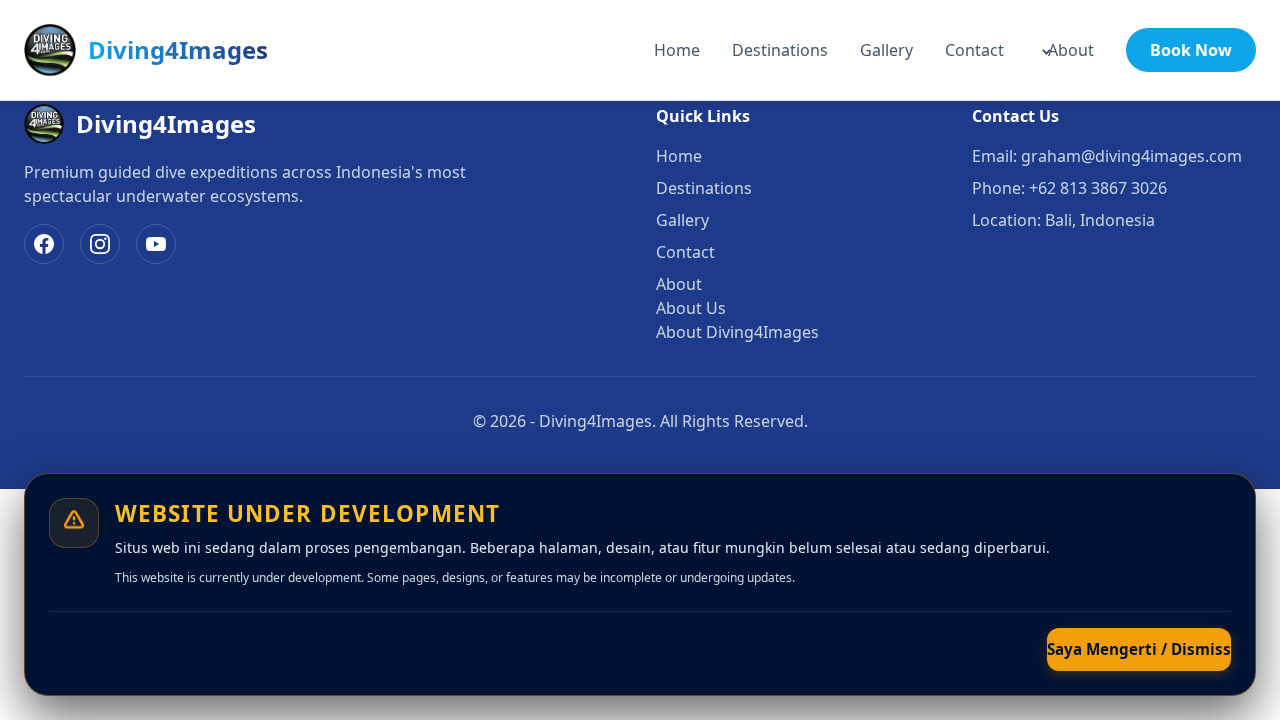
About (1071, 50)
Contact (974, 50)
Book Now (1191, 50)
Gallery (886, 50)
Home (677, 50)
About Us (691, 308)
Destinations (780, 50)
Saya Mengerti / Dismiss (1139, 649)
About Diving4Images (737, 332)
